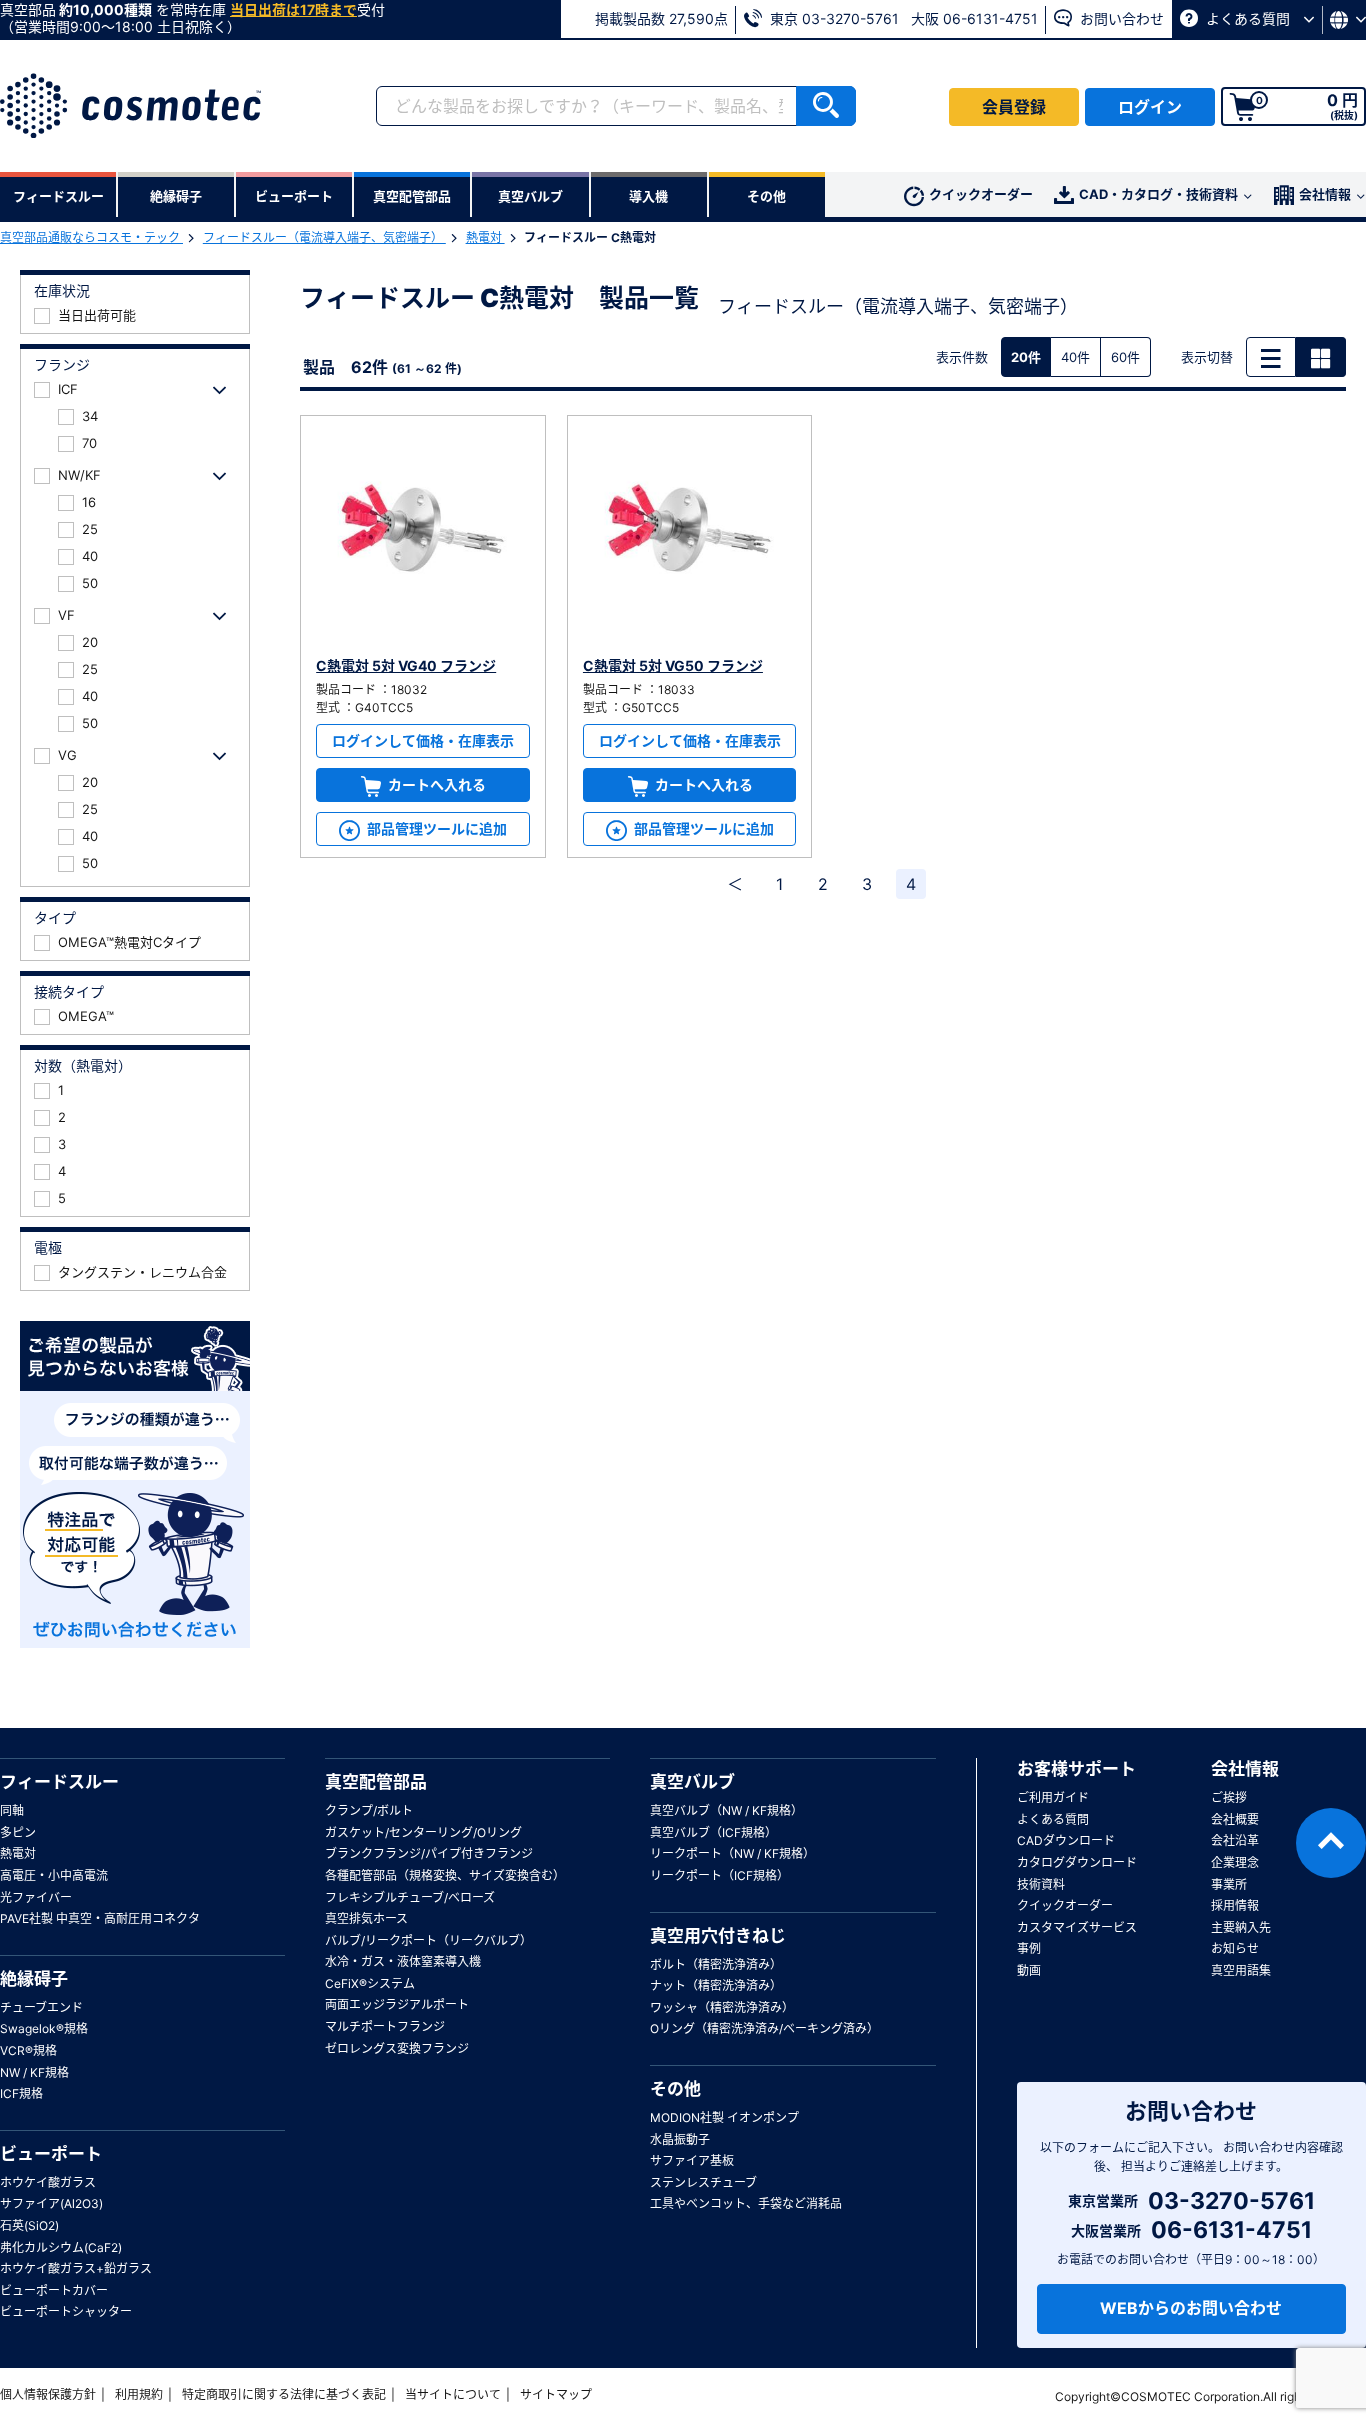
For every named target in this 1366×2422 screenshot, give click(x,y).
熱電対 (485, 237)
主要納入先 (1241, 1927)
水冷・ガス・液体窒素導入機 (403, 1961)
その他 (675, 2089)
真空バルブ (692, 1782)
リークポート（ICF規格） (719, 1875)
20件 (1026, 357)
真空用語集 (1241, 1970)
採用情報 (1235, 1905)
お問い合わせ (1120, 18)
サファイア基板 (692, 2160)
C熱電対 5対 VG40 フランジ (406, 665)
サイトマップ (556, 2394)
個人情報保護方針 (48, 2394)
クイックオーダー (981, 194)
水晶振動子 (680, 2139)
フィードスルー (59, 1782)
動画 (1029, 1970)
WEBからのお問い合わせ (1191, 2308)
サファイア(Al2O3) (51, 2203)
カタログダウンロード (1077, 1862)
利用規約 (139, 2394)
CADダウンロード (1066, 1840)
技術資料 (1041, 1884)
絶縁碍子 (34, 1979)
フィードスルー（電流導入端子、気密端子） (324, 237)
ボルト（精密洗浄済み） (716, 1964)
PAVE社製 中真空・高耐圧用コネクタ (100, 1918)
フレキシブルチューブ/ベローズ (410, 1897)
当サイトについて (453, 2394)
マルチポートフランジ (385, 2026)
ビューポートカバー (54, 2290)
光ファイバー (36, 1897)
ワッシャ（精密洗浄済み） (722, 2007)
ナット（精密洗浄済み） (716, 1985)
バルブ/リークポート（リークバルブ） (428, 1940)
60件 (1125, 357)
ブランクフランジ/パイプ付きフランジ (429, 1853)
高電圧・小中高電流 (54, 1875)
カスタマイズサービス (1077, 1927)
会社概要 (1235, 1819)
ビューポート (51, 2154)
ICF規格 (21, 2093)
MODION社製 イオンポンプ (724, 2117)
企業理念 (1235, 1862)
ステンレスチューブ (703, 2182)
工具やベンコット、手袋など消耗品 (746, 2203)
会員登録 (1014, 107)
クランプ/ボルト (369, 1810)
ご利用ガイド (1053, 1797)
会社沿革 (1235, 1840)
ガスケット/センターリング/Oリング (423, 1832)
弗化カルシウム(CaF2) (61, 2247)
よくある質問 (1248, 18)
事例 (1029, 1948)
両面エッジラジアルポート (397, 2004)
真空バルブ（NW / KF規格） (726, 1810)
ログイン (1150, 107)
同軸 (12, 1810)
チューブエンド (41, 2007)
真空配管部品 (376, 1782)
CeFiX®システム (370, 1983)
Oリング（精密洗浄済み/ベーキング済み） (764, 2028)
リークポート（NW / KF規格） (732, 1853)
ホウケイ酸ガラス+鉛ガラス (76, 2268)
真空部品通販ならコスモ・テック (91, 237)
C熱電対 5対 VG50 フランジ (673, 665)
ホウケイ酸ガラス (48, 2182)
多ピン (18, 1832)
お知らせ (1235, 1948)
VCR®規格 (28, 2050)
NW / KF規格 (34, 2072)
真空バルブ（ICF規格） (713, 1832)
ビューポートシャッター (66, 2311)
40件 (1075, 357)
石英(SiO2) (29, 2225)
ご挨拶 (1229, 1797)
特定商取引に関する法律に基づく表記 (284, 2394)
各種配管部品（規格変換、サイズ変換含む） (445, 1875)
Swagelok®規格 (44, 2028)
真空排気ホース (366, 1918)
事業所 (1229, 1884)
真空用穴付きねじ (718, 1936)
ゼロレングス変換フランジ (397, 2048)
